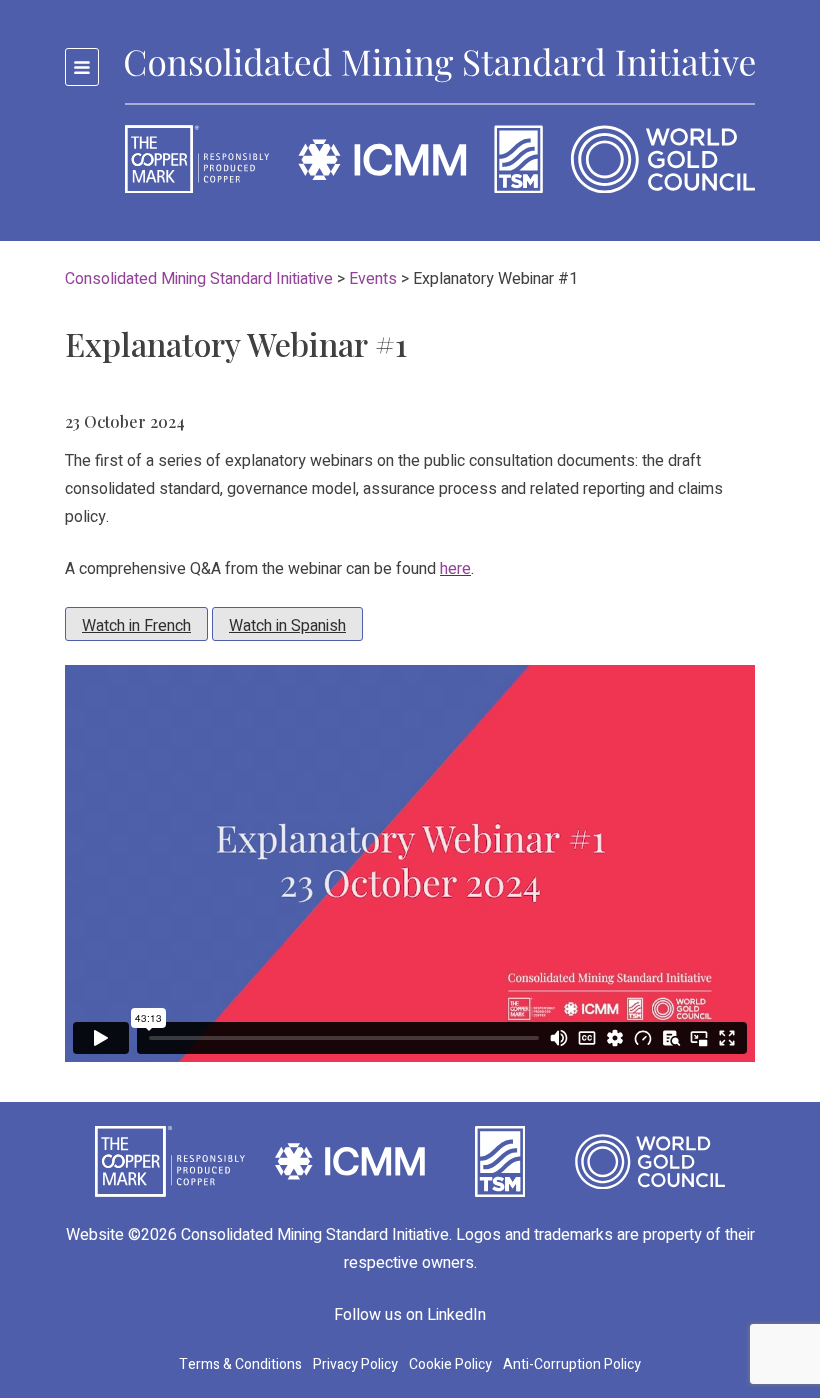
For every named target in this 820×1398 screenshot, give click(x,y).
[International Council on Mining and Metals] (350, 1161)
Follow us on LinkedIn (410, 1315)
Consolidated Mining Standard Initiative (315, 1235)
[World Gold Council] (650, 1161)
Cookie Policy (450, 1364)
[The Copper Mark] (170, 1161)
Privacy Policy (355, 1364)
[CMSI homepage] (440, 120)
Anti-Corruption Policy (572, 1364)
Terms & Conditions (240, 1364)
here (455, 569)
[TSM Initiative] (500, 1161)
